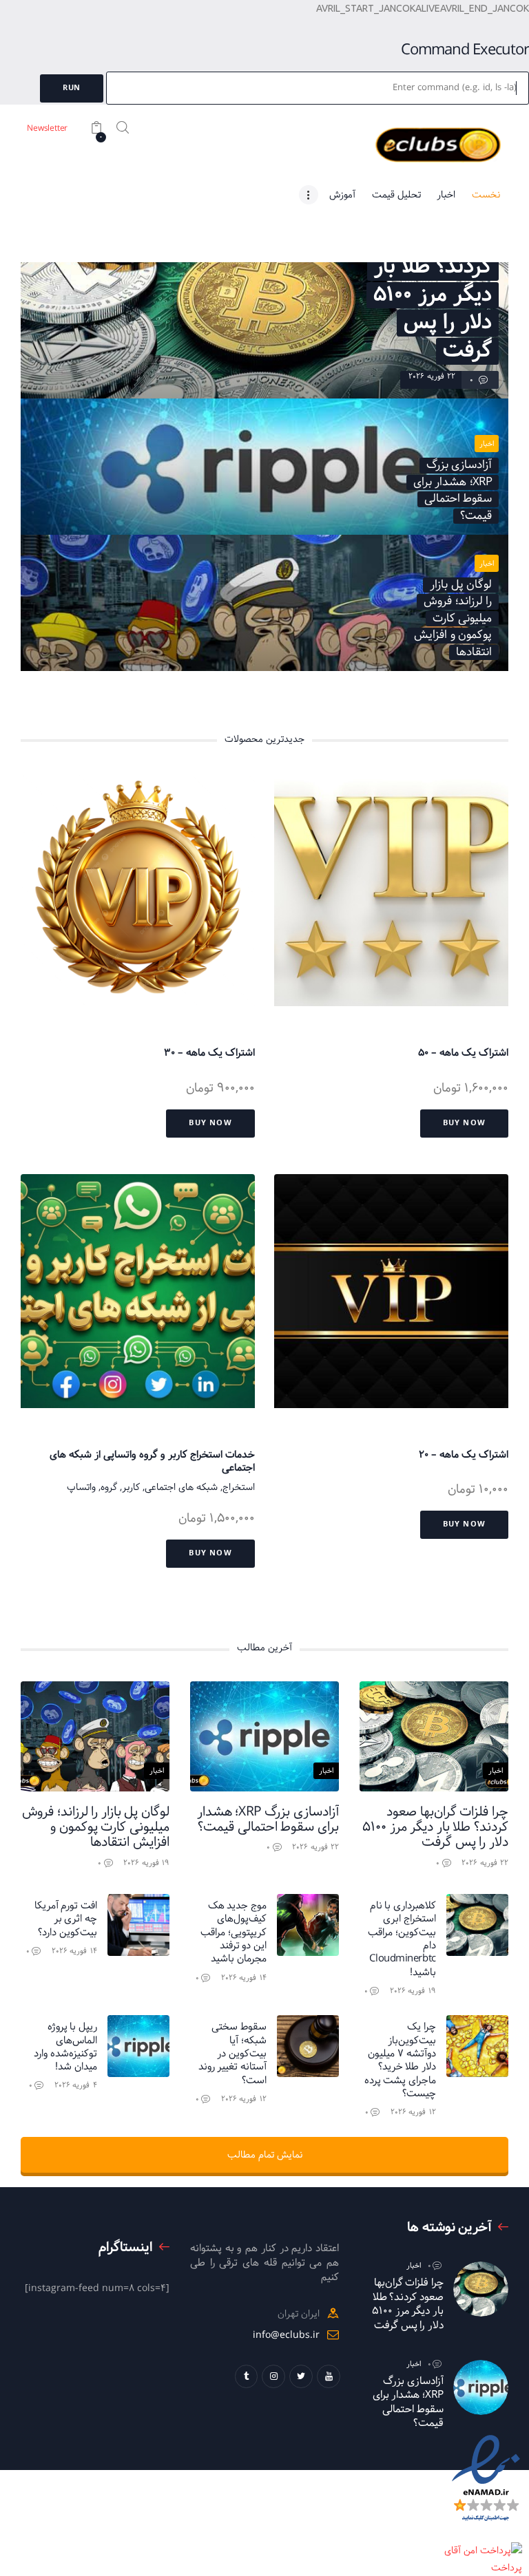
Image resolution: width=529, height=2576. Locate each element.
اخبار (487, 444)
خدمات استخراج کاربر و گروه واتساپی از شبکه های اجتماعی (152, 1461)
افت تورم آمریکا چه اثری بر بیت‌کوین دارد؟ (66, 1919)
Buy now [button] (464, 1123)
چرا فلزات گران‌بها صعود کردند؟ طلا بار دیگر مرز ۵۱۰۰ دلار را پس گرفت (435, 1827)
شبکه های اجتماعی (181, 1487)
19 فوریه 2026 (146, 1863)
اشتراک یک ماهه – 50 (463, 1053)
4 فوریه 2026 (76, 2085)
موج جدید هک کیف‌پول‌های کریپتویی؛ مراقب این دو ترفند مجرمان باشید (234, 1932)
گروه (109, 1487)
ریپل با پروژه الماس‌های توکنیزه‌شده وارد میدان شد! (65, 2046)
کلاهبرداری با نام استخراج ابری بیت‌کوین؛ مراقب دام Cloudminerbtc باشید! (402, 1939)
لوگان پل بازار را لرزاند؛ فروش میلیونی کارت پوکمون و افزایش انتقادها (96, 1827)
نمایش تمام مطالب (265, 2155)
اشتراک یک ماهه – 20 (464, 1455)
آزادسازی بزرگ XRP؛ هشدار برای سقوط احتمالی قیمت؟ (268, 1820)
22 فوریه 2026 (432, 376)
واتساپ (81, 1487)
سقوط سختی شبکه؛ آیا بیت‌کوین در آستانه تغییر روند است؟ (232, 2053)
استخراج (239, 1487)
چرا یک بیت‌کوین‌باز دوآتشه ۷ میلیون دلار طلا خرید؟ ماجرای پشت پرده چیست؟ (400, 2060)
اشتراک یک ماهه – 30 (209, 1053)
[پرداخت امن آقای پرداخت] (486, 2551)
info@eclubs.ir (286, 2335)
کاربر (131, 1487)
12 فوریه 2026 (413, 2112)
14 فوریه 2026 (244, 1978)
